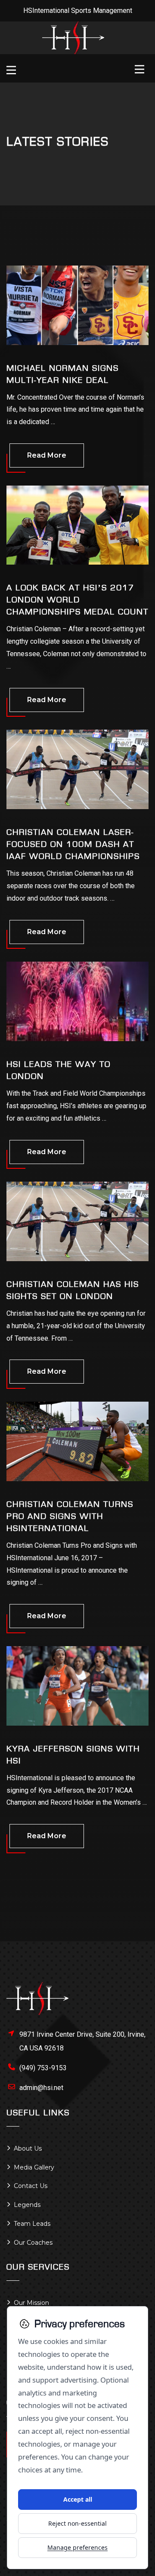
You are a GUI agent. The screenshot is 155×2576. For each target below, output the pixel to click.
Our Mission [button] (31, 2303)
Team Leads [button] (32, 2224)
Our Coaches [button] (33, 2243)
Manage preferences (77, 2547)
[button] (13, 71)
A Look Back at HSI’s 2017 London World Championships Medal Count (77, 600)
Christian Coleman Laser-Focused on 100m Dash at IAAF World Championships (73, 844)
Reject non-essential (77, 2523)
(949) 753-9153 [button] (43, 2068)
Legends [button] (27, 2205)
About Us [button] (28, 2148)
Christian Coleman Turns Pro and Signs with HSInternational (70, 1516)
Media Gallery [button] (34, 2167)
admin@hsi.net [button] (41, 2088)
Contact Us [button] (31, 2186)
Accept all (78, 2499)
